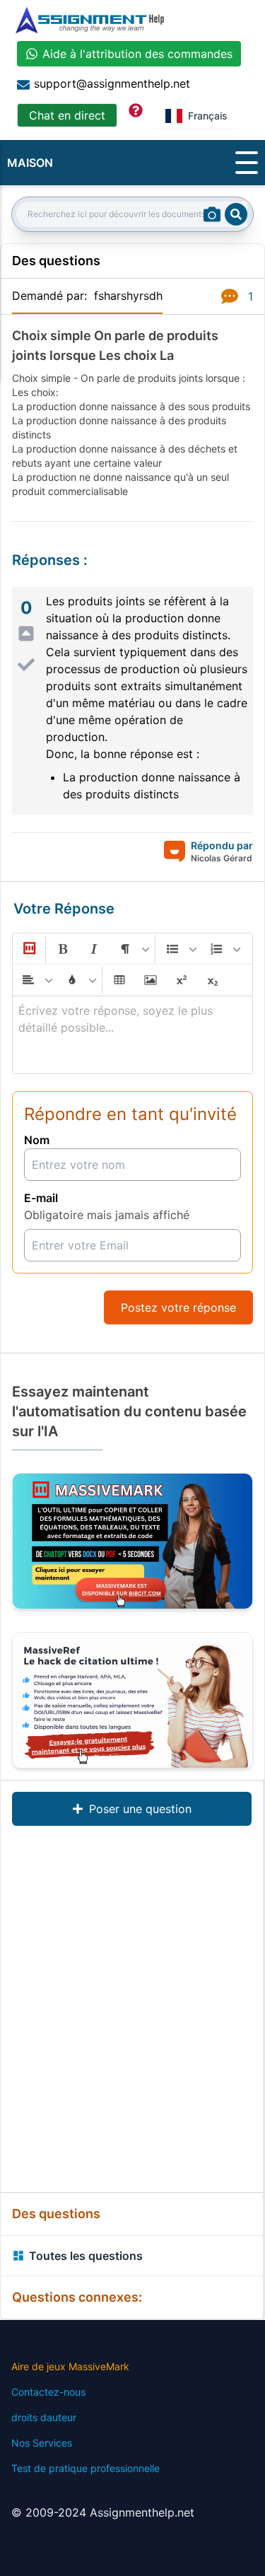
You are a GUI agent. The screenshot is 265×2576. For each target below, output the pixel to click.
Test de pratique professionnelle (86, 2468)
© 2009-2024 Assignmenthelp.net (103, 2512)
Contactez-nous (48, 2392)
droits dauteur (44, 2417)
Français (208, 116)
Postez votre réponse (178, 1307)
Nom (37, 1140)
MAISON (30, 163)
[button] (28, 949)
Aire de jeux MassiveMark (70, 2366)
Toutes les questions (86, 2256)
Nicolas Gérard (222, 858)
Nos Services (42, 2443)
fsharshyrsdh (128, 296)
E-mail (41, 1198)
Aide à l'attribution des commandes (137, 54)
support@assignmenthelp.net (112, 83)
